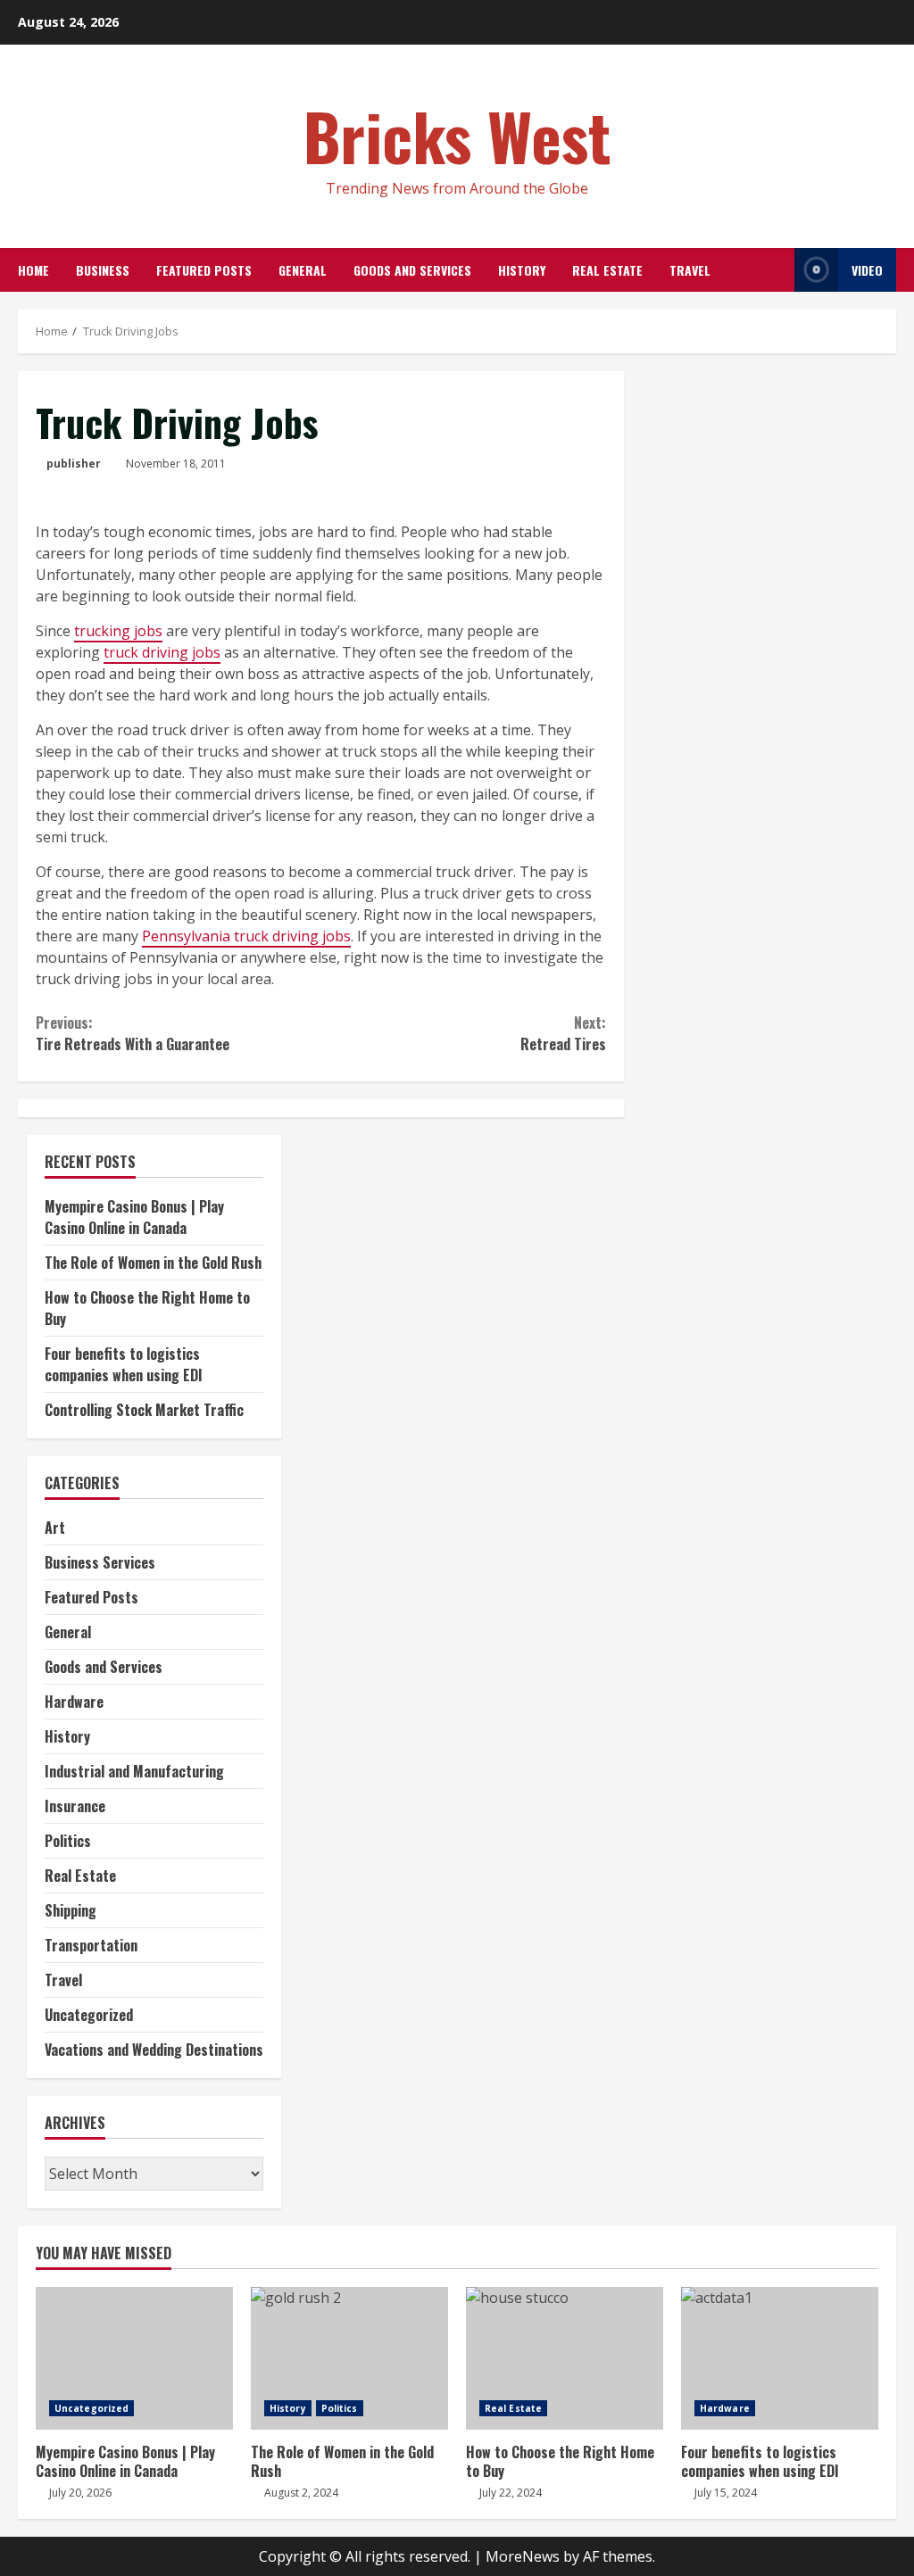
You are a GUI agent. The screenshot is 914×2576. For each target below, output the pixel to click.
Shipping (71, 1910)
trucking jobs (118, 631)
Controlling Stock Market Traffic (144, 1410)
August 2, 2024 (301, 2493)
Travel (690, 270)
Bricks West (457, 135)
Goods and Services (412, 270)
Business (103, 270)
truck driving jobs (162, 652)
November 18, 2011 (176, 464)
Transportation (91, 1945)
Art (55, 1528)
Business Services (100, 1562)
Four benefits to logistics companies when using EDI (124, 1364)
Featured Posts (204, 270)
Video (867, 270)
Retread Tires (563, 1033)
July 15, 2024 (726, 2493)
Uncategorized (89, 2015)
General (303, 270)
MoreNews (523, 2556)
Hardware (74, 1702)
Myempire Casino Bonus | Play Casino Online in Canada (134, 1217)
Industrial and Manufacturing (134, 1771)
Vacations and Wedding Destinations (154, 2050)
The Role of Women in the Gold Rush (153, 1263)
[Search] (776, 270)
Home (33, 270)
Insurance (75, 1806)
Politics (68, 1841)
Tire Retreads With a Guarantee (133, 1033)
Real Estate (607, 270)
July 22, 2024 (511, 2493)
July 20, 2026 (80, 2493)
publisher (74, 464)
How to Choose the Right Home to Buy (565, 2358)
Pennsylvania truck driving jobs (246, 936)
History (522, 270)
